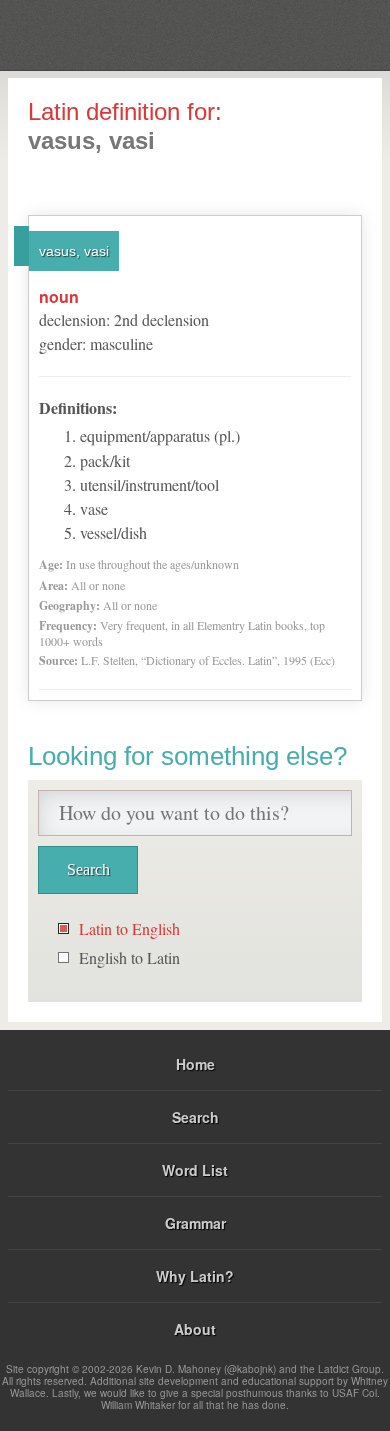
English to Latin (129, 957)
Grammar (195, 1223)
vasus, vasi (74, 251)
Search (195, 1117)
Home (195, 1064)
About (195, 1329)
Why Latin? (195, 1276)
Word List (195, 1170)
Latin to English (129, 928)
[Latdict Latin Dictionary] (324, 33)
